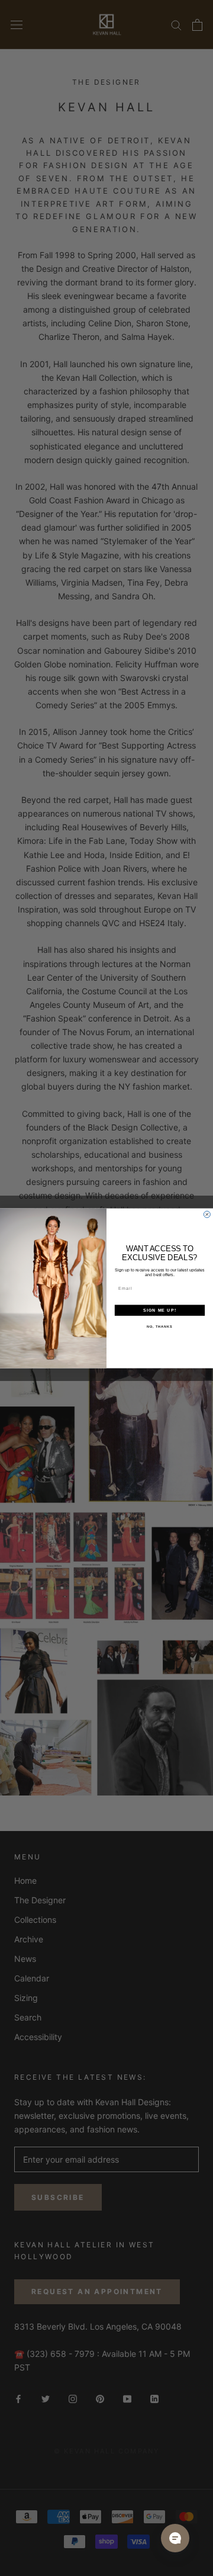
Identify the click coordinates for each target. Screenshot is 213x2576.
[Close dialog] (207, 1214)
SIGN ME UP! (160, 1310)
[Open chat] (175, 2538)
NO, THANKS (160, 1326)
